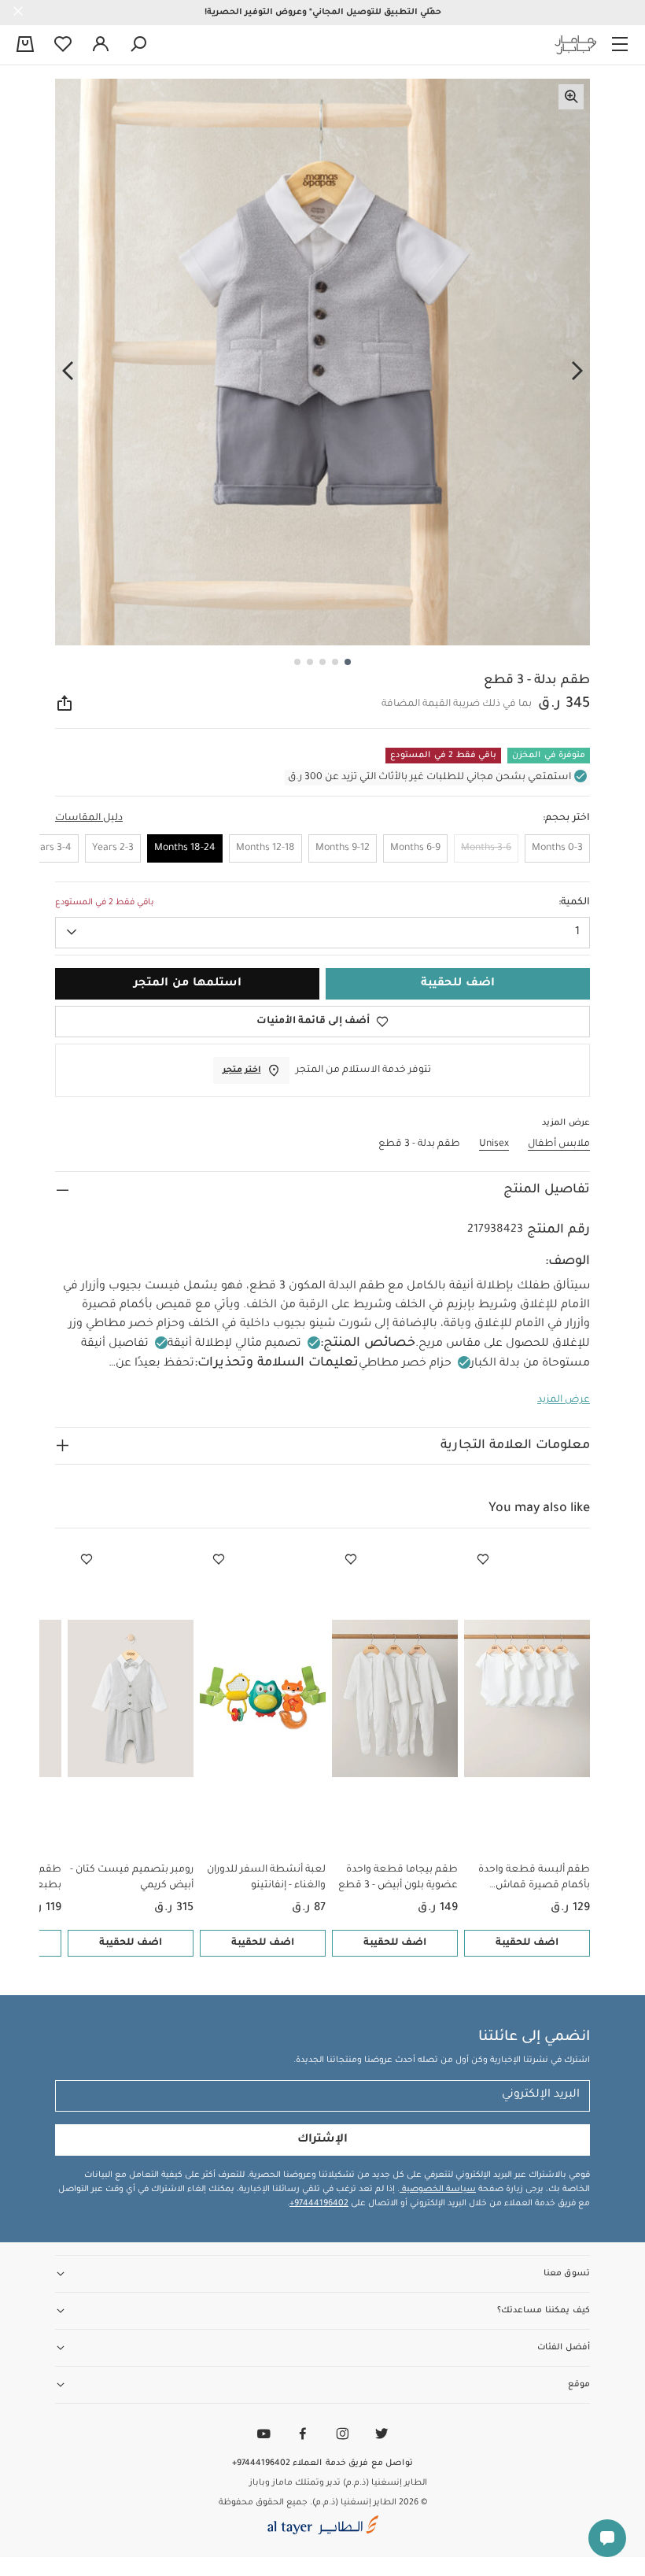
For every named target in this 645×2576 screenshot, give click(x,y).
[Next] (68, 371)
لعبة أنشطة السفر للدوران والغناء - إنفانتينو (266, 1878)
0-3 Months (557, 848)
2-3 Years (113, 848)
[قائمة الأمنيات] (483, 1560)
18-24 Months (185, 848)
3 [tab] (322, 662)
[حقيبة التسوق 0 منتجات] (25, 46)
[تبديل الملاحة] (620, 45)
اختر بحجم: (566, 819)
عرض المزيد (564, 1400)
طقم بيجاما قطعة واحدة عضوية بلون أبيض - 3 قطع (398, 1878)
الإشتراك (322, 2140)
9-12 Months (343, 848)
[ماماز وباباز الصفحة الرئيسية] (576, 45)
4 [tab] (310, 662)
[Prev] (577, 371)
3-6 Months (486, 848)
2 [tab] (335, 662)
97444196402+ (319, 2204)
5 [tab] (297, 662)
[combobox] (322, 933)
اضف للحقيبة (527, 1943)
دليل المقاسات (89, 819)
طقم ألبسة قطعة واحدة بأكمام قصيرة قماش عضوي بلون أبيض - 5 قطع (531, 1879)
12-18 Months (265, 848)
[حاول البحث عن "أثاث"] (138, 45)
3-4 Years (50, 848)
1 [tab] (348, 662)
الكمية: (574, 903)
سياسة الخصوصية (438, 2190)
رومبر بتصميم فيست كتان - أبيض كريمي (132, 1878)
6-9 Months (415, 848)
